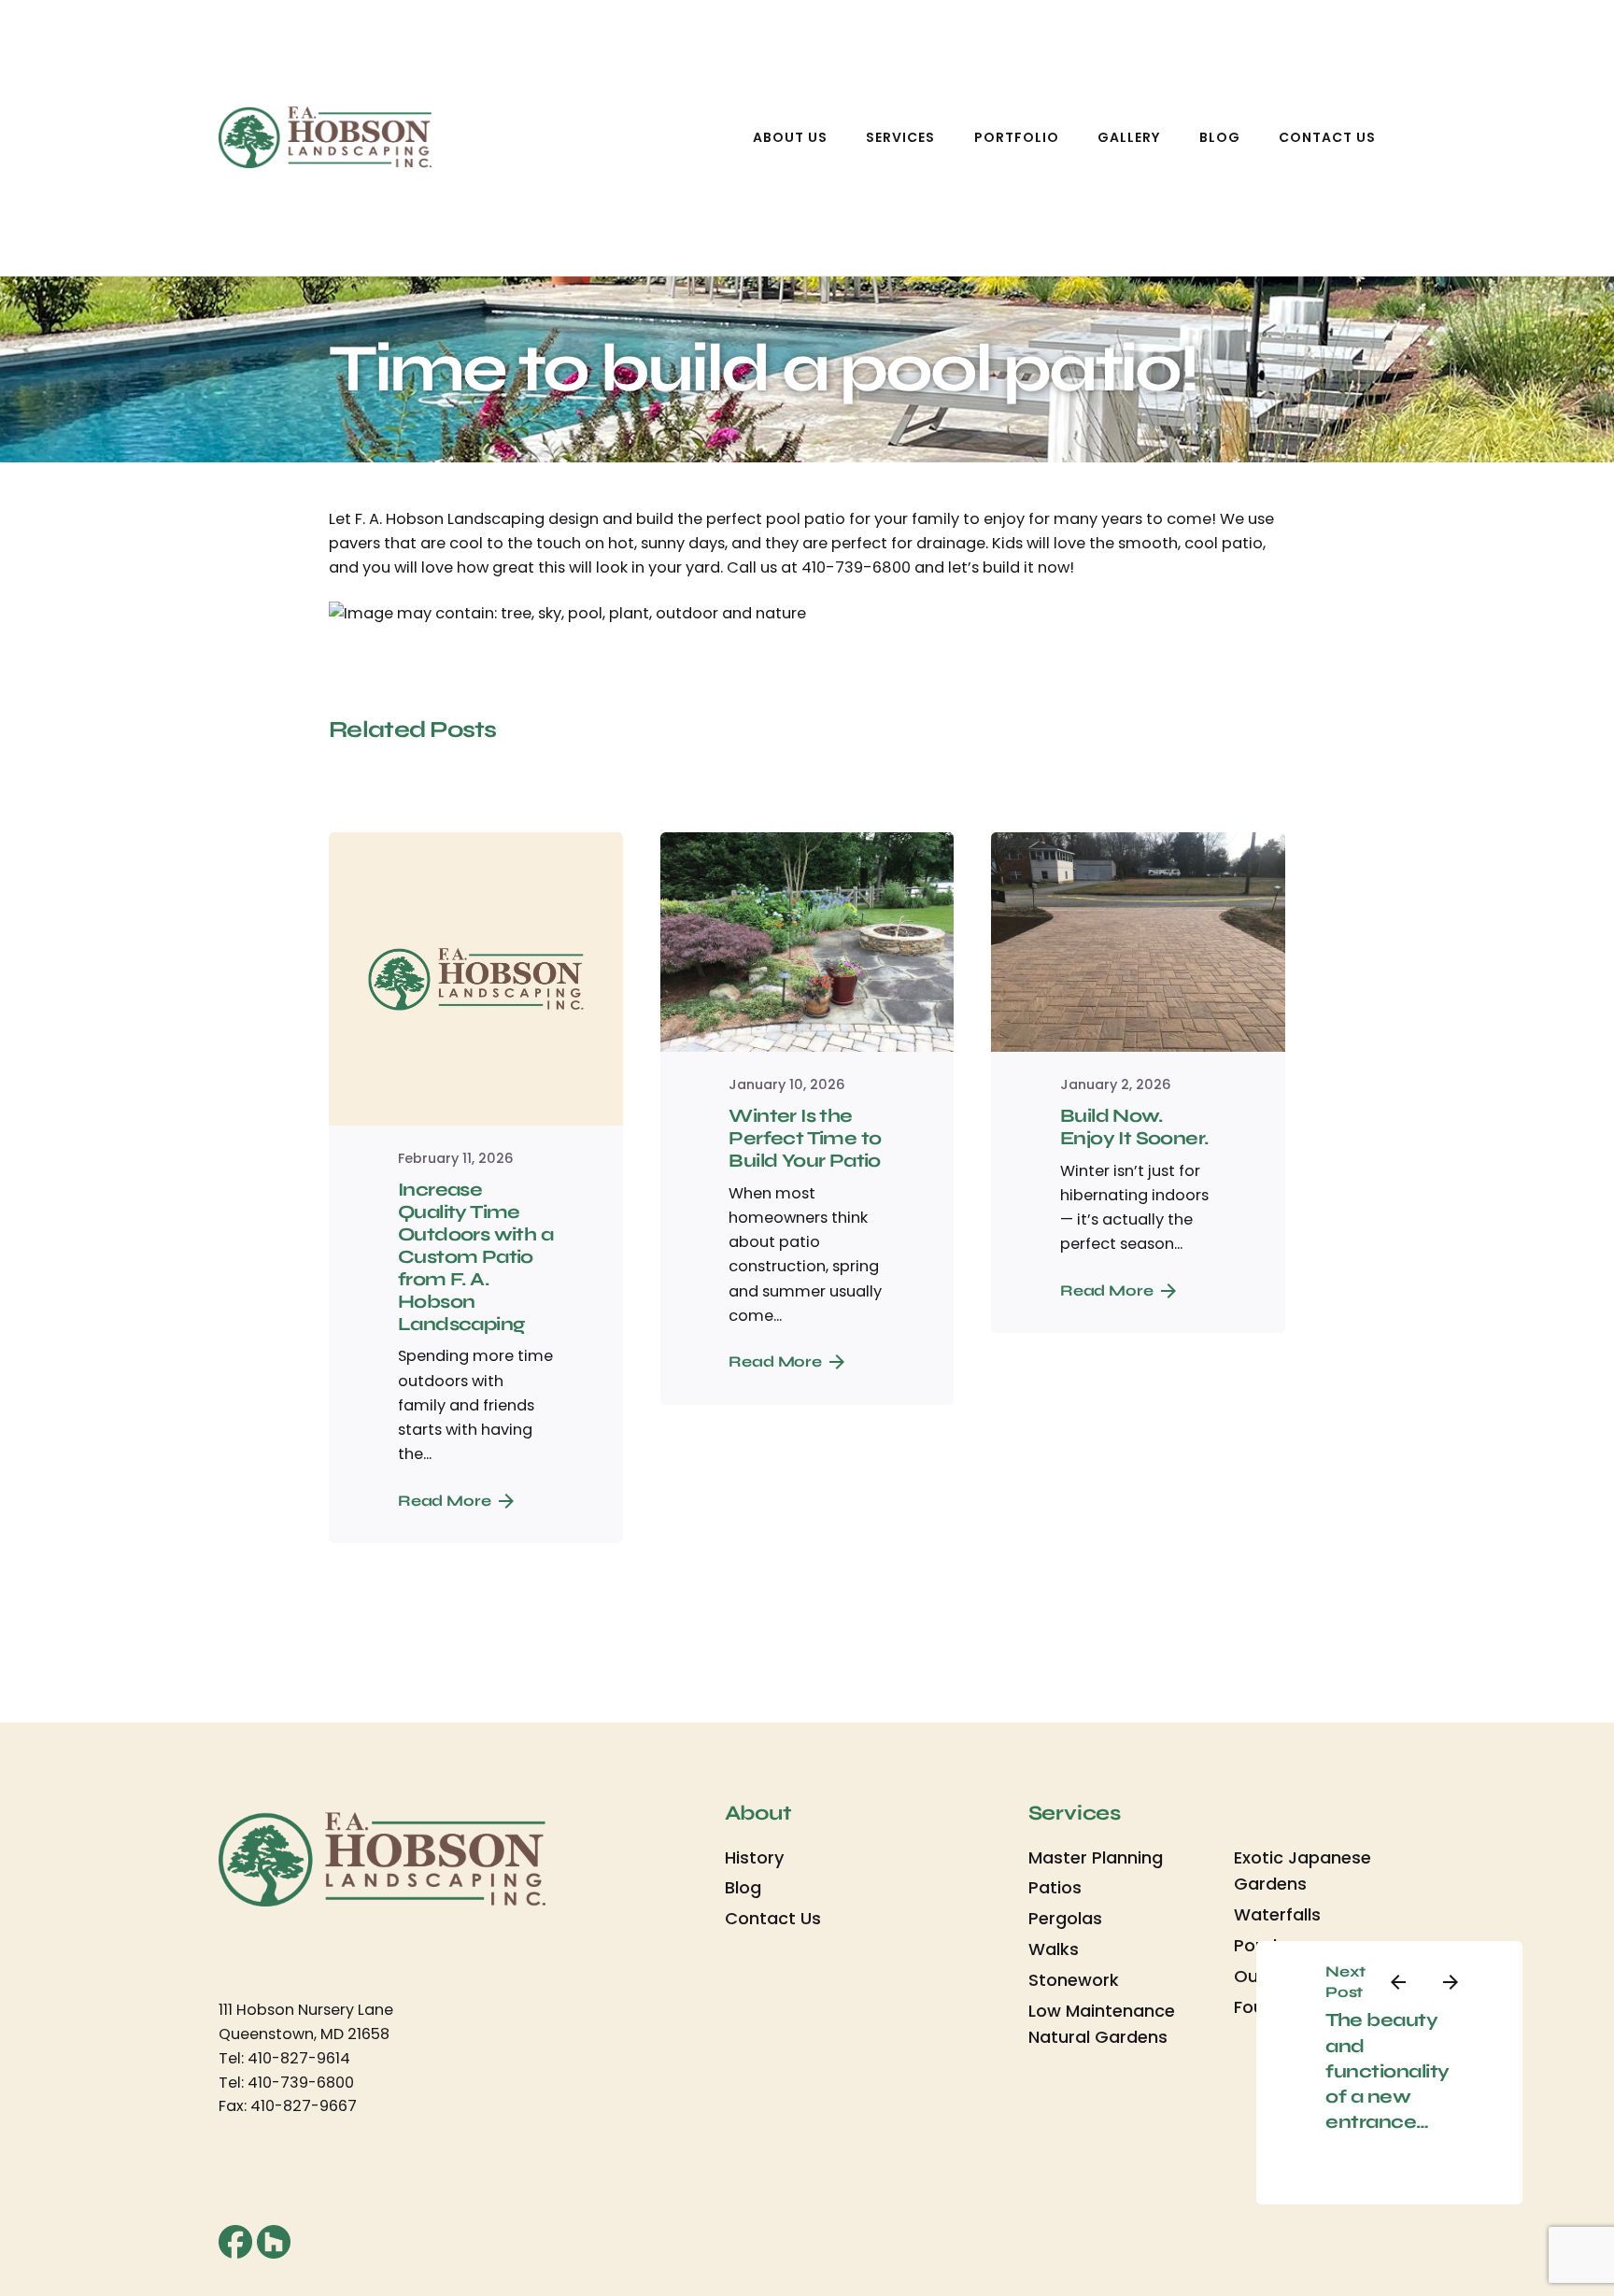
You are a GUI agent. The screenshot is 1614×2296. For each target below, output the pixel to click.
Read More (445, 1501)
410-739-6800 (301, 2083)
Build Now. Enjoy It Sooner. (1134, 1127)
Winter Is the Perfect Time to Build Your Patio (805, 1138)
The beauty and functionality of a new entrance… (1387, 2071)
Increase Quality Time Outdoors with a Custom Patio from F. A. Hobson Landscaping (475, 1257)
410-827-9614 (299, 2058)
